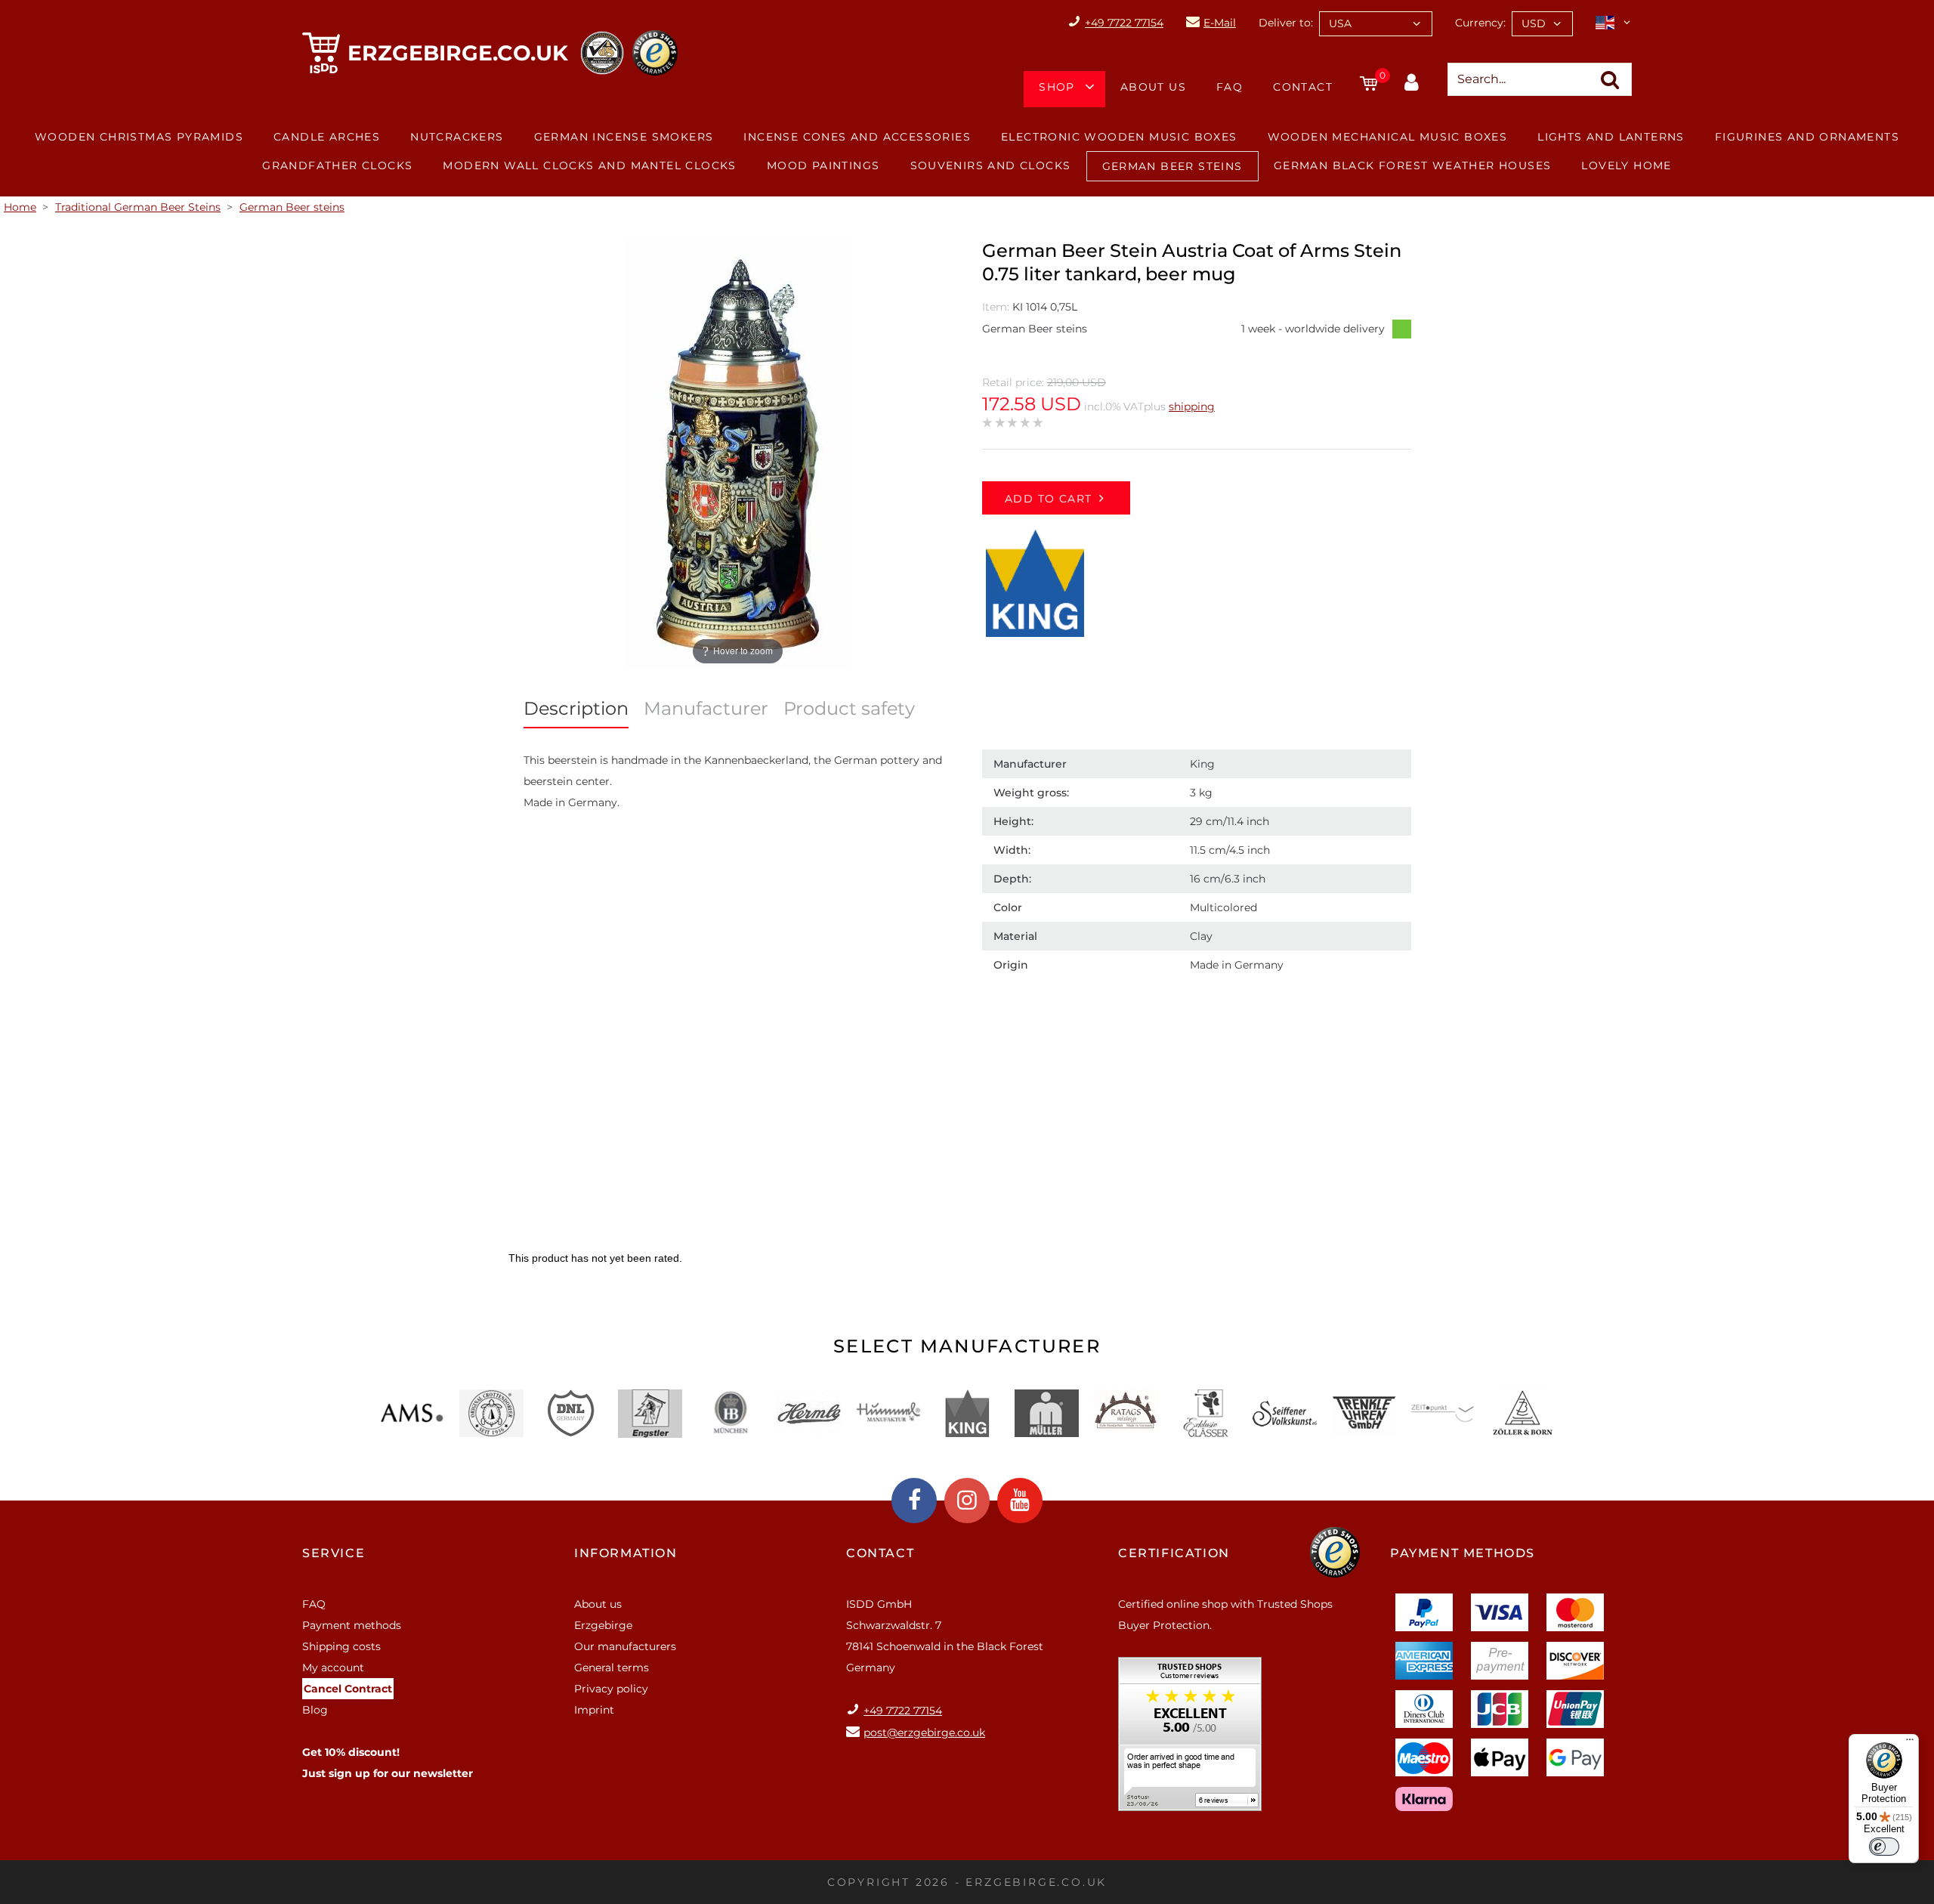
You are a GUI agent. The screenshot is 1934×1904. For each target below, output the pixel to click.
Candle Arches (327, 137)
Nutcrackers (457, 137)
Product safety (849, 708)
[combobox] (1376, 24)
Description (576, 708)
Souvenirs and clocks (991, 165)
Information (626, 1553)
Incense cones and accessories (857, 137)
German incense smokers (624, 137)
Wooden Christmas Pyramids (139, 137)
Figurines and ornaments (1807, 137)
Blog (315, 1710)
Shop (1057, 87)
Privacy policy (611, 1689)
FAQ (1230, 87)
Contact (1303, 87)
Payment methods (352, 1625)
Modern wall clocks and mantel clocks (589, 165)
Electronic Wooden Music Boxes (1119, 137)
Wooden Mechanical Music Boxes (1388, 137)
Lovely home (1626, 165)
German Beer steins (1172, 166)
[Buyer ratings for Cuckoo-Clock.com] (1190, 1739)
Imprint (594, 1710)
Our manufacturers (625, 1646)
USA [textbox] (1340, 23)
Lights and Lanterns (1611, 137)
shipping (1192, 406)
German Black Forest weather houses (1413, 165)
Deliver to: (1286, 23)
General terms (612, 1668)
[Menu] (1910, 1743)
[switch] (1884, 1847)
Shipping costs (341, 1646)
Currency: (1480, 23)
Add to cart (1048, 499)
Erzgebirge (603, 1625)
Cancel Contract (348, 1689)
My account (333, 1668)
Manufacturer (706, 708)
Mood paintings (823, 165)
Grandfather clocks (337, 165)
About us (1153, 87)
